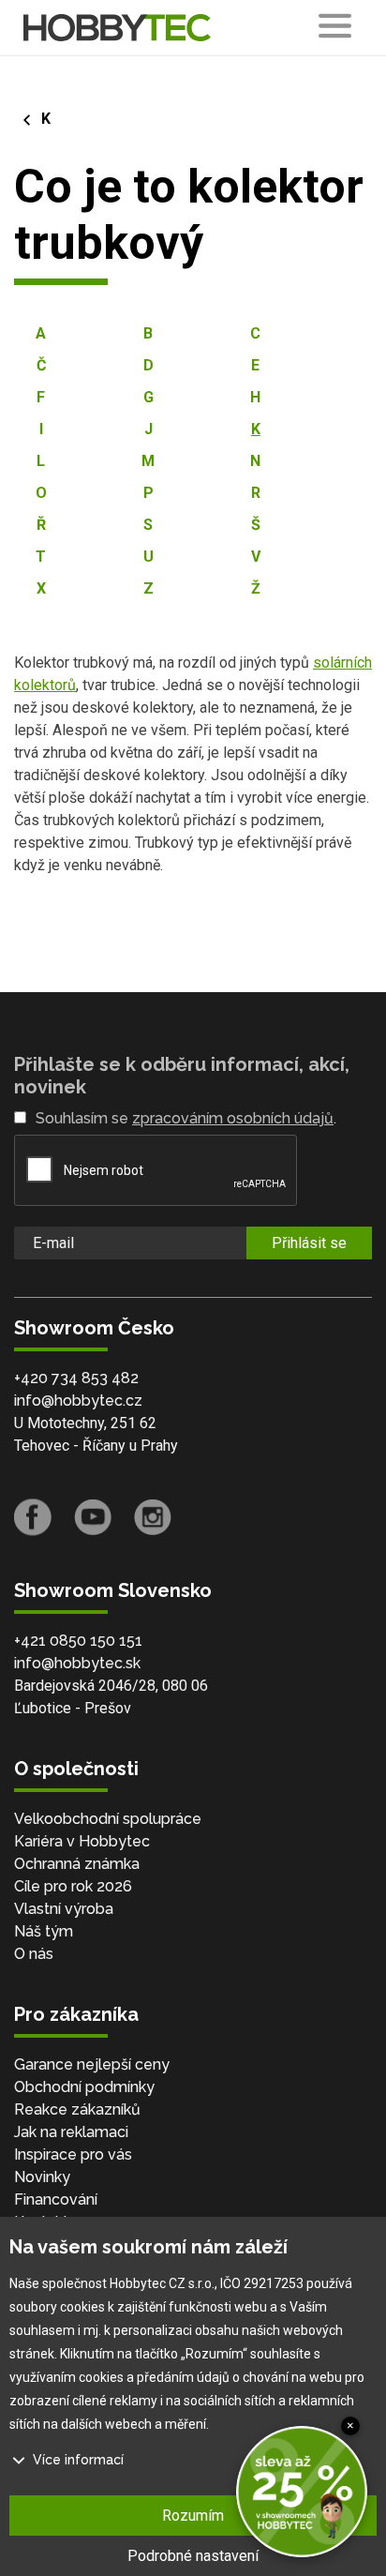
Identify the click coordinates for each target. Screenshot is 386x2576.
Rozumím (193, 2516)
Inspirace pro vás (73, 2154)
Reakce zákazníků (77, 2109)
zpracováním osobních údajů (233, 1118)
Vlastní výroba (64, 1909)
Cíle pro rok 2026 (73, 1886)
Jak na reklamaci (71, 2132)
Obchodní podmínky (84, 2087)
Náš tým (44, 1931)
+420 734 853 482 (76, 1378)
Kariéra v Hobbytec (82, 1841)
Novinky (42, 2177)
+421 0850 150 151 (78, 1641)
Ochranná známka (77, 1864)
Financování (56, 2199)
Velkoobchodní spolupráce (108, 1819)
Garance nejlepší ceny (92, 2064)
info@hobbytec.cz (78, 1401)
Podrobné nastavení (193, 2556)
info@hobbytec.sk (77, 1663)
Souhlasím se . (186, 1118)
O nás (34, 1954)
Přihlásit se (309, 1243)
